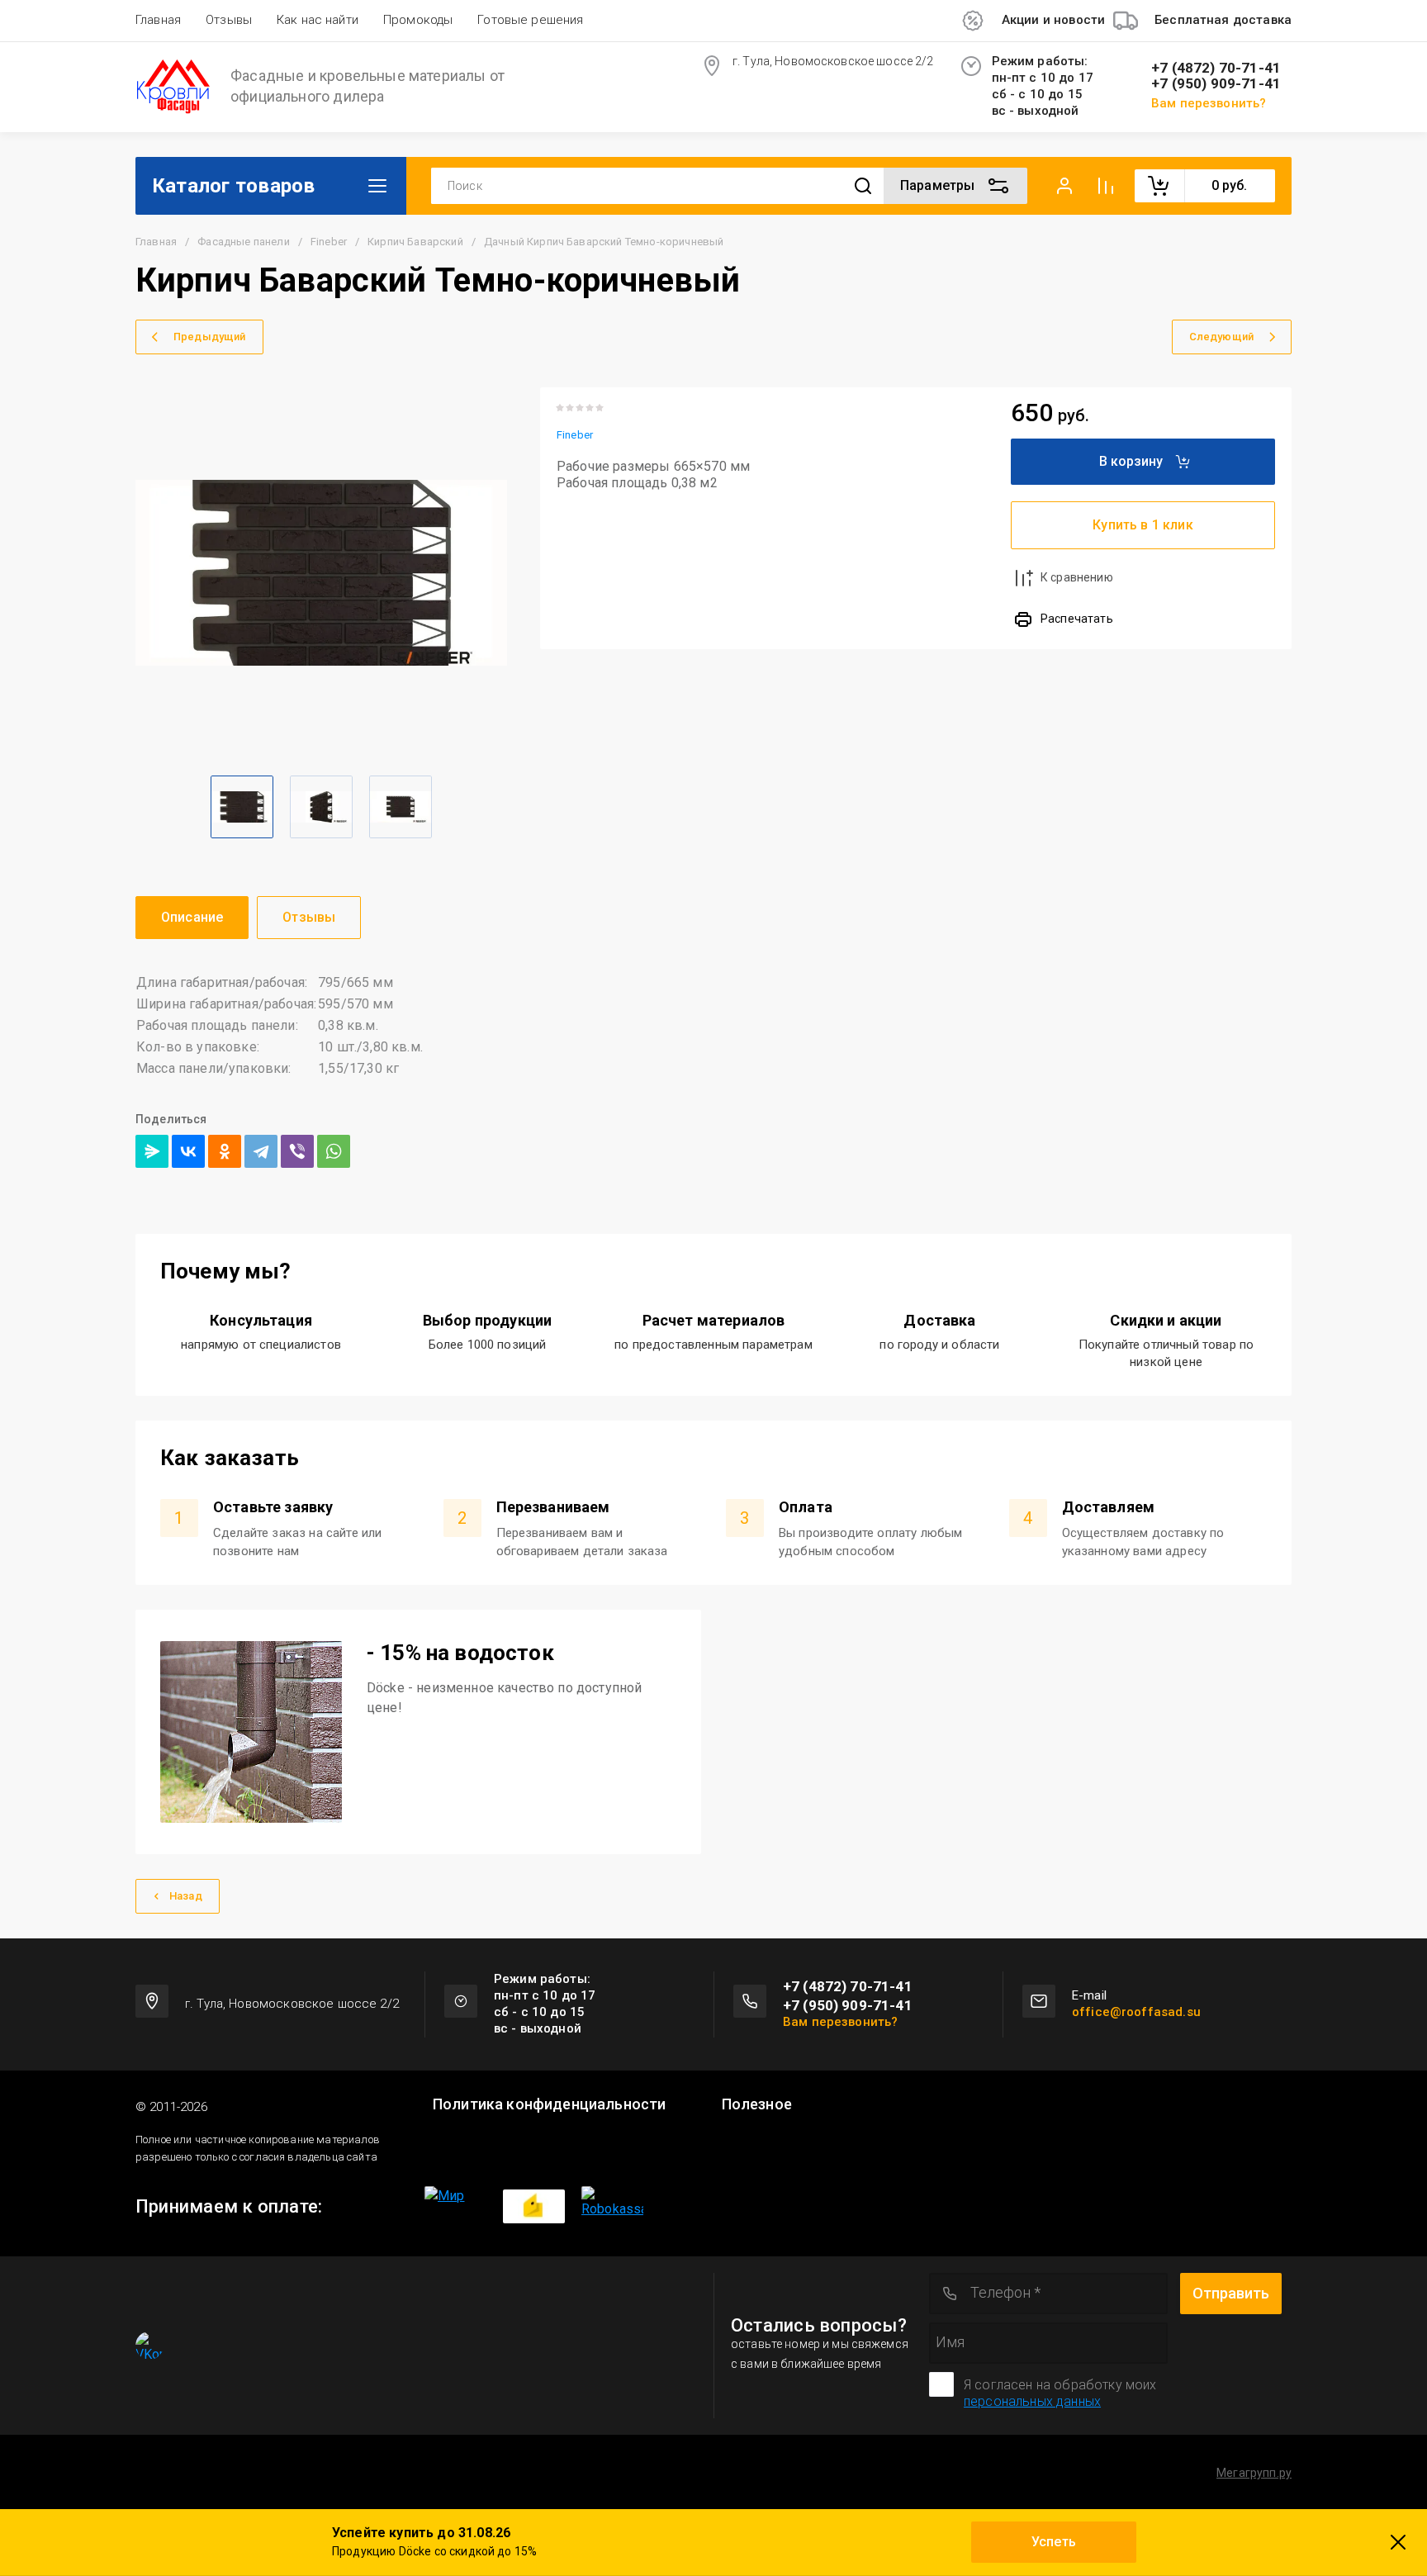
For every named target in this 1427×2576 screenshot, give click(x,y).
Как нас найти (318, 20)
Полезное (757, 2104)
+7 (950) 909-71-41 (1216, 84)
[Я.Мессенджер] (152, 1151)
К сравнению (1077, 577)
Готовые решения (530, 20)
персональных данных (1032, 2401)
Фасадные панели (243, 242)
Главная (158, 20)
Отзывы (229, 20)
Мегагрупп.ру (1254, 2473)
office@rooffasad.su (1136, 2012)
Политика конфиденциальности (549, 2104)
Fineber (329, 242)
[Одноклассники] (225, 1151)
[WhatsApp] (334, 1151)
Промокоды (418, 20)
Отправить (1231, 2293)
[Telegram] (261, 1151)
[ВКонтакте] (188, 1151)
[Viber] (297, 1151)
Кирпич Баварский (415, 242)
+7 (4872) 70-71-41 (1216, 68)
